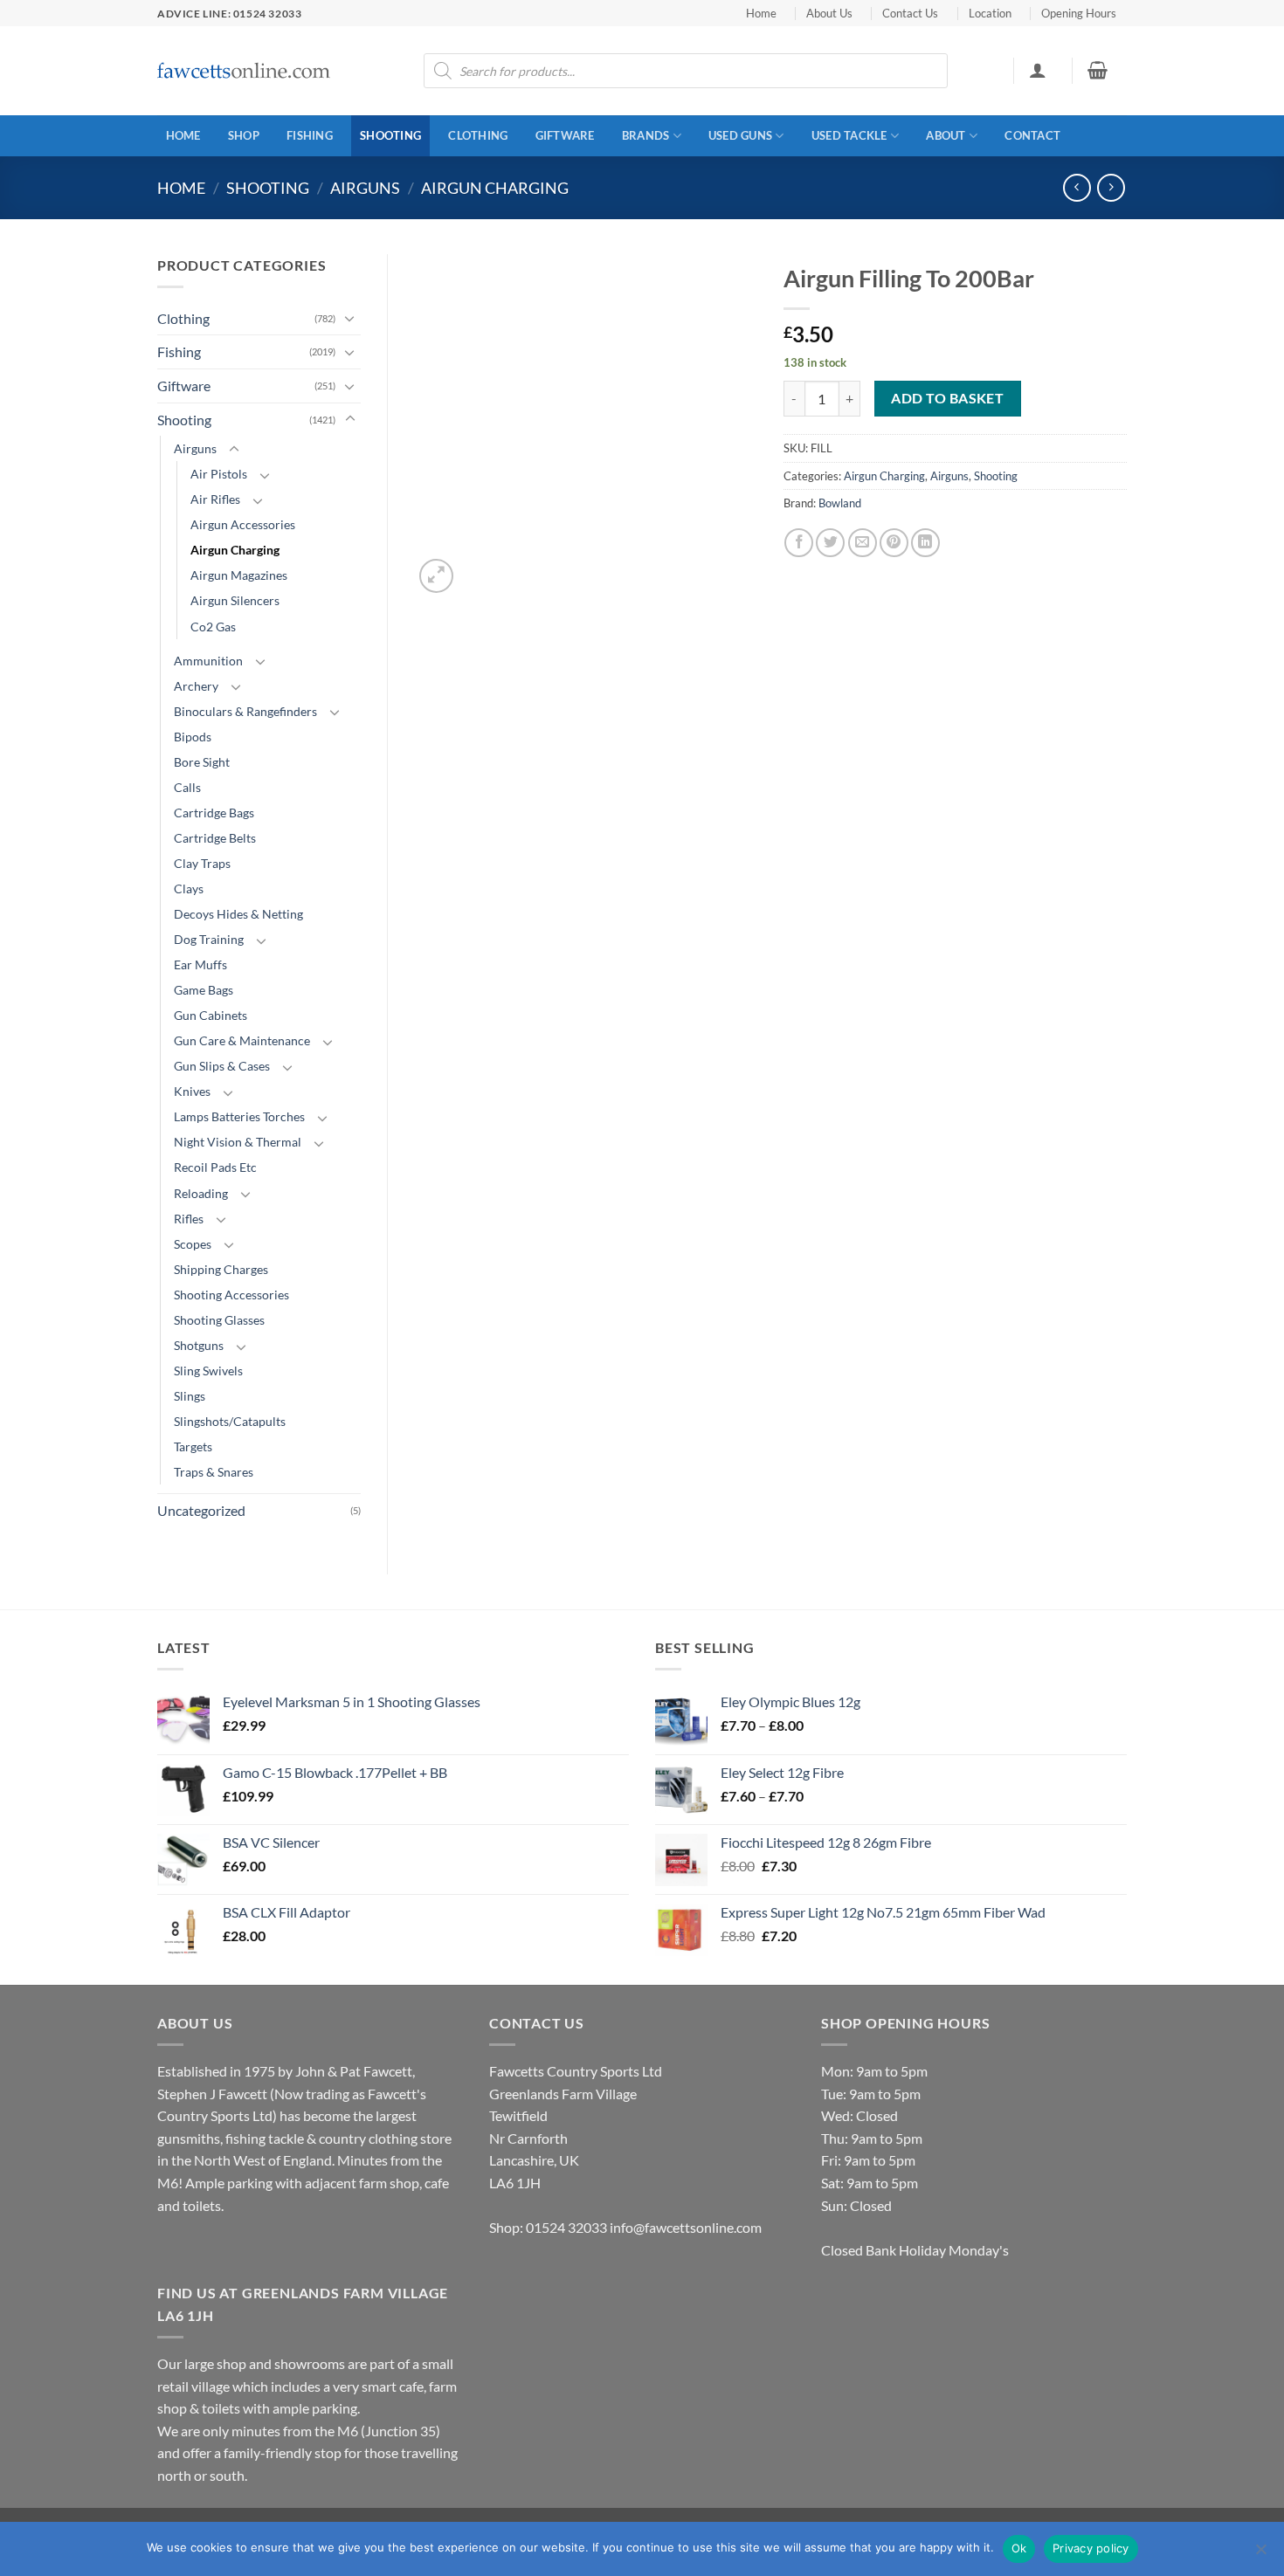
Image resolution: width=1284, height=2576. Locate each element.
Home (761, 13)
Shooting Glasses (219, 1320)
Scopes (193, 1244)
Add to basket (947, 398)
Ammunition (208, 661)
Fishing (310, 135)
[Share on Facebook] (799, 543)
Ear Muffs (200, 964)
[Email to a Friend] (863, 543)
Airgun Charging (495, 188)
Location (990, 13)
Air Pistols (219, 474)
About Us (829, 13)
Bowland (840, 503)
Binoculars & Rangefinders (245, 711)
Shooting (390, 135)
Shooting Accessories (231, 1295)
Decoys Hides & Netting (238, 914)
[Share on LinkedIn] (925, 543)
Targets (193, 1446)
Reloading (201, 1193)
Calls (187, 787)
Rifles (189, 1219)
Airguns (365, 188)
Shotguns (199, 1345)
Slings (190, 1396)
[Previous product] (1111, 187)
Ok (1019, 2548)
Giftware (565, 135)
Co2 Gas (213, 627)
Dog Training (209, 939)
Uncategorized (201, 1510)
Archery (196, 686)
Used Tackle (849, 135)
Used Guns (740, 135)
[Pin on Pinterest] (894, 543)
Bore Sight (202, 762)
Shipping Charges (221, 1269)
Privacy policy (1091, 2548)
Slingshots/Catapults (230, 1421)
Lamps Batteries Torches (239, 1116)
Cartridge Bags (214, 813)
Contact (1032, 135)
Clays (189, 889)
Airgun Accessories (243, 524)
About (946, 135)
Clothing (478, 135)
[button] (1037, 70)
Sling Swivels (208, 1371)
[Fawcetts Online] (245, 71)
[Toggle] (350, 318)
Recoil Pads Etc (215, 1167)
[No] (1260, 2554)
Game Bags (204, 990)
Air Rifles (215, 499)
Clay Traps (202, 863)
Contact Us (910, 13)
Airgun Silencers (235, 600)
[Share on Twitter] (830, 543)
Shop (244, 135)
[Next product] (1077, 187)
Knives (192, 1091)
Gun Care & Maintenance (242, 1040)
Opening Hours (1079, 13)
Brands (646, 135)
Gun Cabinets (211, 1015)
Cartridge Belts (215, 838)
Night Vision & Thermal (238, 1142)
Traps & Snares (214, 1472)
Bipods (193, 737)
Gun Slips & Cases (222, 1066)
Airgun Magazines (239, 575)
